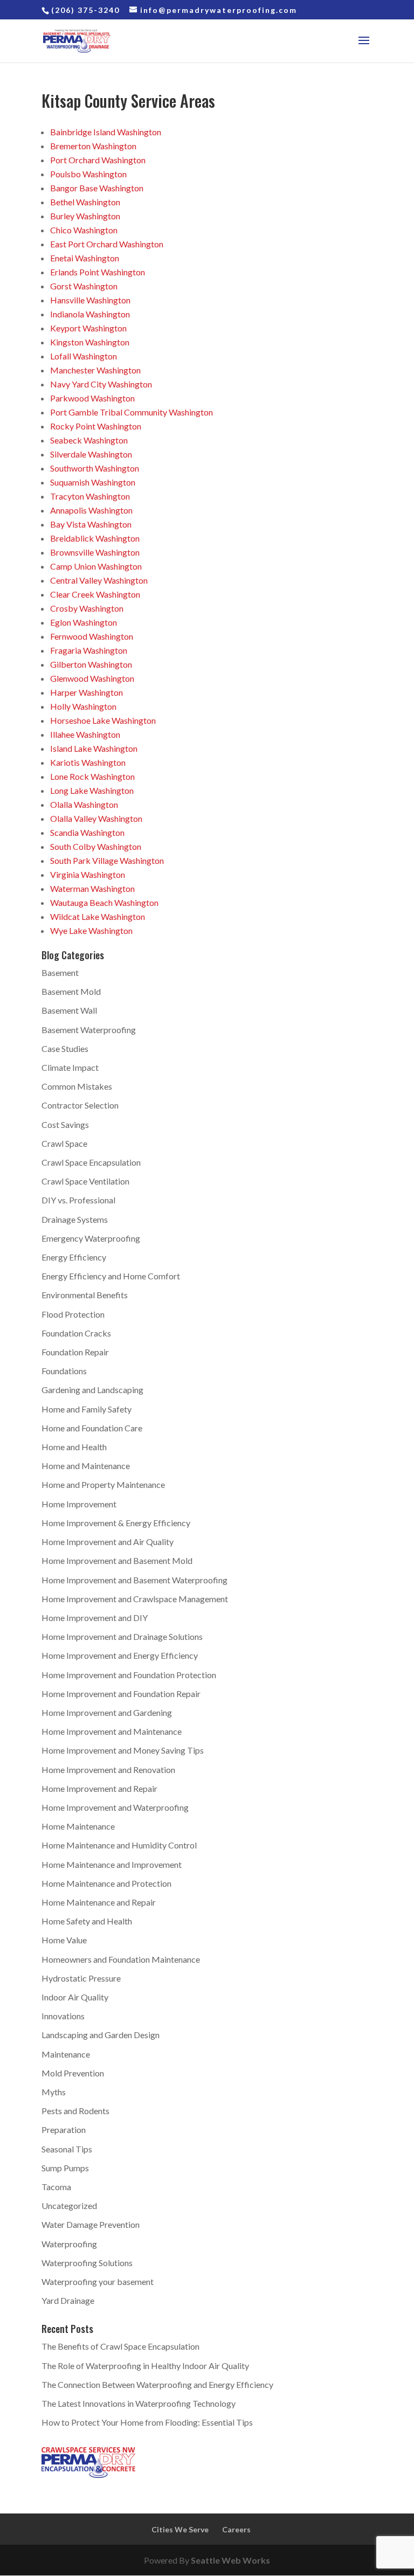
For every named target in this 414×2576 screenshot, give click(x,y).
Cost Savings (65, 1124)
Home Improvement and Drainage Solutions (122, 1636)
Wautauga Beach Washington (104, 902)
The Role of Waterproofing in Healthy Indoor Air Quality (145, 2366)
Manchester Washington (95, 370)
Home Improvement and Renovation (108, 1770)
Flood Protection (73, 1314)
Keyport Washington (88, 328)
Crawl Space (64, 1143)
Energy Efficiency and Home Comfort (111, 1276)
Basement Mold (71, 991)
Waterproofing (69, 2244)
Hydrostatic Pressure (81, 1978)
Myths (54, 2092)
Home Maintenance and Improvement (112, 1864)
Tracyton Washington (90, 496)
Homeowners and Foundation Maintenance (121, 1959)
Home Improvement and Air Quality (108, 1542)
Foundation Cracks (76, 1333)
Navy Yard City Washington (101, 384)
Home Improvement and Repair (99, 1788)
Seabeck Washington (89, 440)
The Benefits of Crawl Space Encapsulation (120, 2346)
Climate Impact (70, 1067)
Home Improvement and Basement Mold (117, 1560)
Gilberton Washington (91, 664)
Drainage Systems (75, 1219)
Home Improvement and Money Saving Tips (123, 1750)
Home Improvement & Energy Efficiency (116, 1523)
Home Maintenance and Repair (99, 1902)
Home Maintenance (78, 1826)
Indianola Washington (90, 314)
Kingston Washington (90, 342)
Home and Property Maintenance (103, 1484)
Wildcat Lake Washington (98, 916)
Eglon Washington (84, 622)
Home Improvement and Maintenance (112, 1731)
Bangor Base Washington (97, 188)
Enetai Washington (85, 258)
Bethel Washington (85, 202)
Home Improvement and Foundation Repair (121, 1694)
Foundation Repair (75, 1352)
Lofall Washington (84, 356)
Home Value (64, 1940)
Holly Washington (83, 706)
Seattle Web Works (230, 2560)
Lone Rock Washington (92, 776)
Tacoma (56, 2187)
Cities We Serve (180, 2529)
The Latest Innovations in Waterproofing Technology (139, 2403)
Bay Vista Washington (91, 524)
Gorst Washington (84, 286)
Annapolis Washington (91, 510)
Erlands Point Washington (98, 272)
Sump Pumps (65, 2168)
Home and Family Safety (87, 1409)
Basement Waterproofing (89, 1030)
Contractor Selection (80, 1105)
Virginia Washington (88, 874)
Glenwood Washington (92, 678)
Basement (60, 972)
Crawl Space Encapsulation (91, 1162)
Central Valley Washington (99, 580)
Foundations (64, 1371)
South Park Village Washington (107, 860)
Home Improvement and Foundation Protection (129, 1675)
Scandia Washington (87, 832)
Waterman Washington (92, 888)
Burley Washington (85, 216)
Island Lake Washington (94, 748)
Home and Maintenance (86, 1466)
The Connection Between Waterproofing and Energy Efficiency (157, 2384)
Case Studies (65, 1048)
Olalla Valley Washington (96, 818)
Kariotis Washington (88, 762)
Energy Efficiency (74, 1257)
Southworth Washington (95, 468)
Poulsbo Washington (88, 174)
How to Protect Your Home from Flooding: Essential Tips (147, 2422)
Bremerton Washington (93, 146)
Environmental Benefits (85, 1295)
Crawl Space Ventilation (85, 1181)
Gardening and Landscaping (92, 1390)
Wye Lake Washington (91, 930)
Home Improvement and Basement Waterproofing (134, 1580)
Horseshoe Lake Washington (103, 720)
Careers (236, 2529)
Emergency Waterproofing (91, 1238)
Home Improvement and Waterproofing (115, 1807)
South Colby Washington (96, 846)
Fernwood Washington (92, 636)
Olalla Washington (84, 804)
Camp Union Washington (96, 566)
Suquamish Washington (93, 482)
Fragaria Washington (89, 650)
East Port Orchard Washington (107, 244)
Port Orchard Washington (98, 160)
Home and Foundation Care (92, 1428)
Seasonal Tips (67, 2149)
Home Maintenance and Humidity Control (119, 1845)
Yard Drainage (68, 2300)
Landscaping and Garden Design (101, 2035)
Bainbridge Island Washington (106, 132)
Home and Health (74, 1447)
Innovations (63, 2016)
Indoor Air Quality (75, 1997)
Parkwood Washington (92, 398)
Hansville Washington (90, 300)
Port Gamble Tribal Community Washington (132, 412)
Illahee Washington (85, 734)
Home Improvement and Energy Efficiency (120, 1655)
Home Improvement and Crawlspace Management (135, 1599)
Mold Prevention (73, 2073)
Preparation (64, 2130)
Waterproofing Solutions (87, 2263)
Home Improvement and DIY (95, 1618)
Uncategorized (69, 2205)
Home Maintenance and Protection (106, 1883)
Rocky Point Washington (96, 426)
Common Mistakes (77, 1086)
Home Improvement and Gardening (107, 1712)
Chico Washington (84, 230)
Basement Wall (69, 1010)
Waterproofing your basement (98, 2281)
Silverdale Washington (91, 454)
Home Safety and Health (87, 1921)
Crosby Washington (87, 608)
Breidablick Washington (95, 538)
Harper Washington (87, 692)
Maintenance (66, 2054)
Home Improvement (79, 1504)
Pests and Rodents (75, 2111)
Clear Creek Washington (95, 594)
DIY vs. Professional (78, 1200)
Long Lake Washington (92, 790)
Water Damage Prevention (91, 2224)
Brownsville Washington (95, 552)
